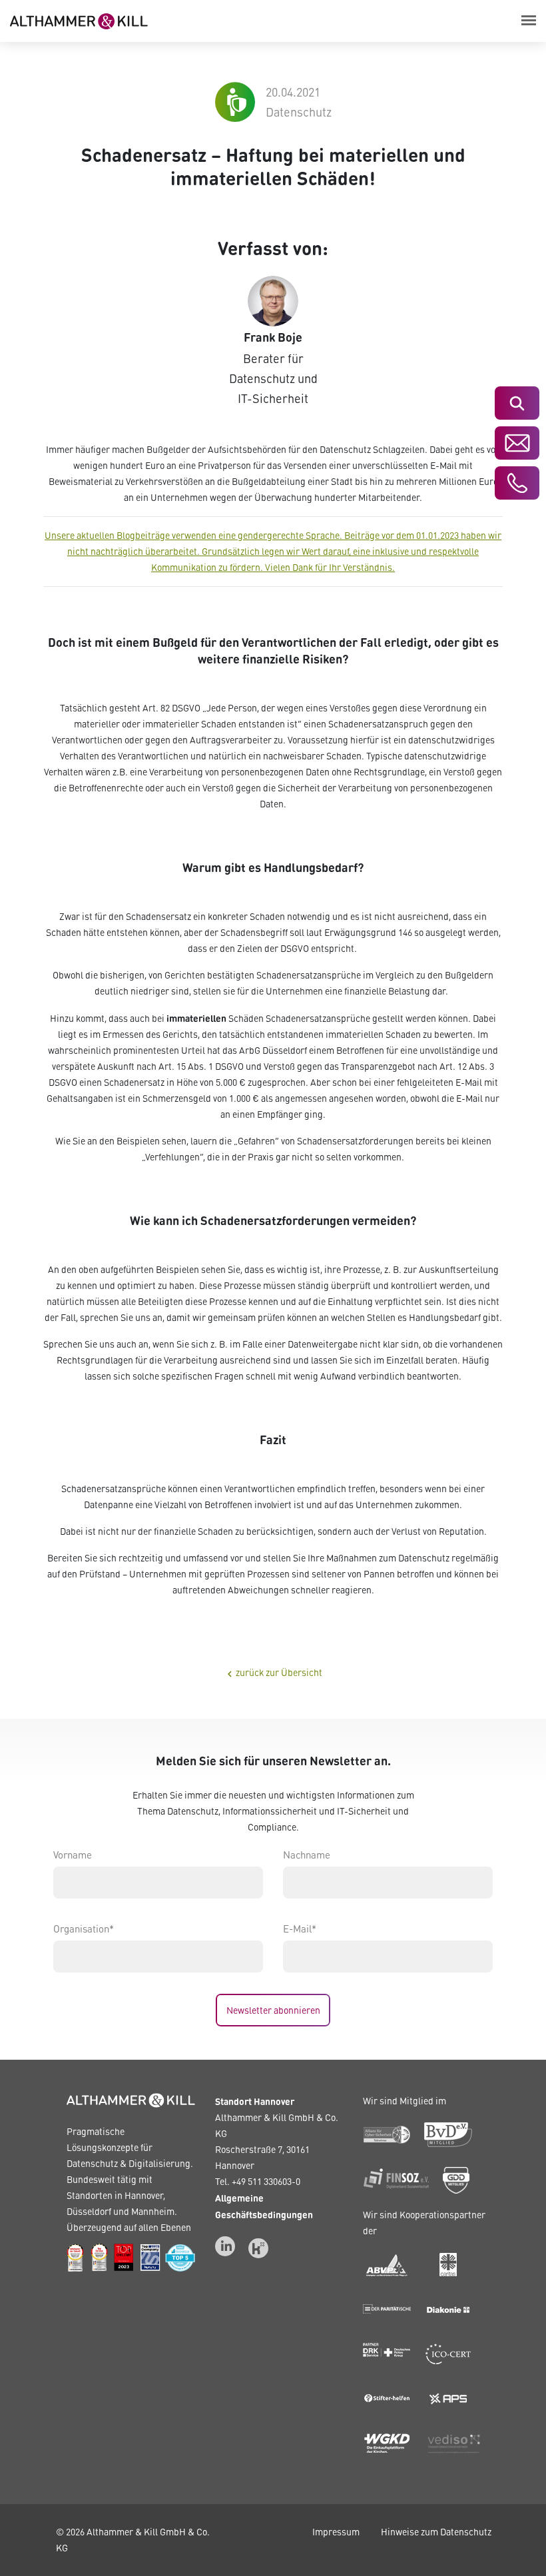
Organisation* (84, 1929)
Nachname (307, 1855)
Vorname (73, 1855)
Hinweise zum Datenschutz (436, 2532)
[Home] (79, 19)
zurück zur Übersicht (273, 1673)
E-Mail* (300, 1929)
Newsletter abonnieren (273, 2010)
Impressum (336, 2532)
